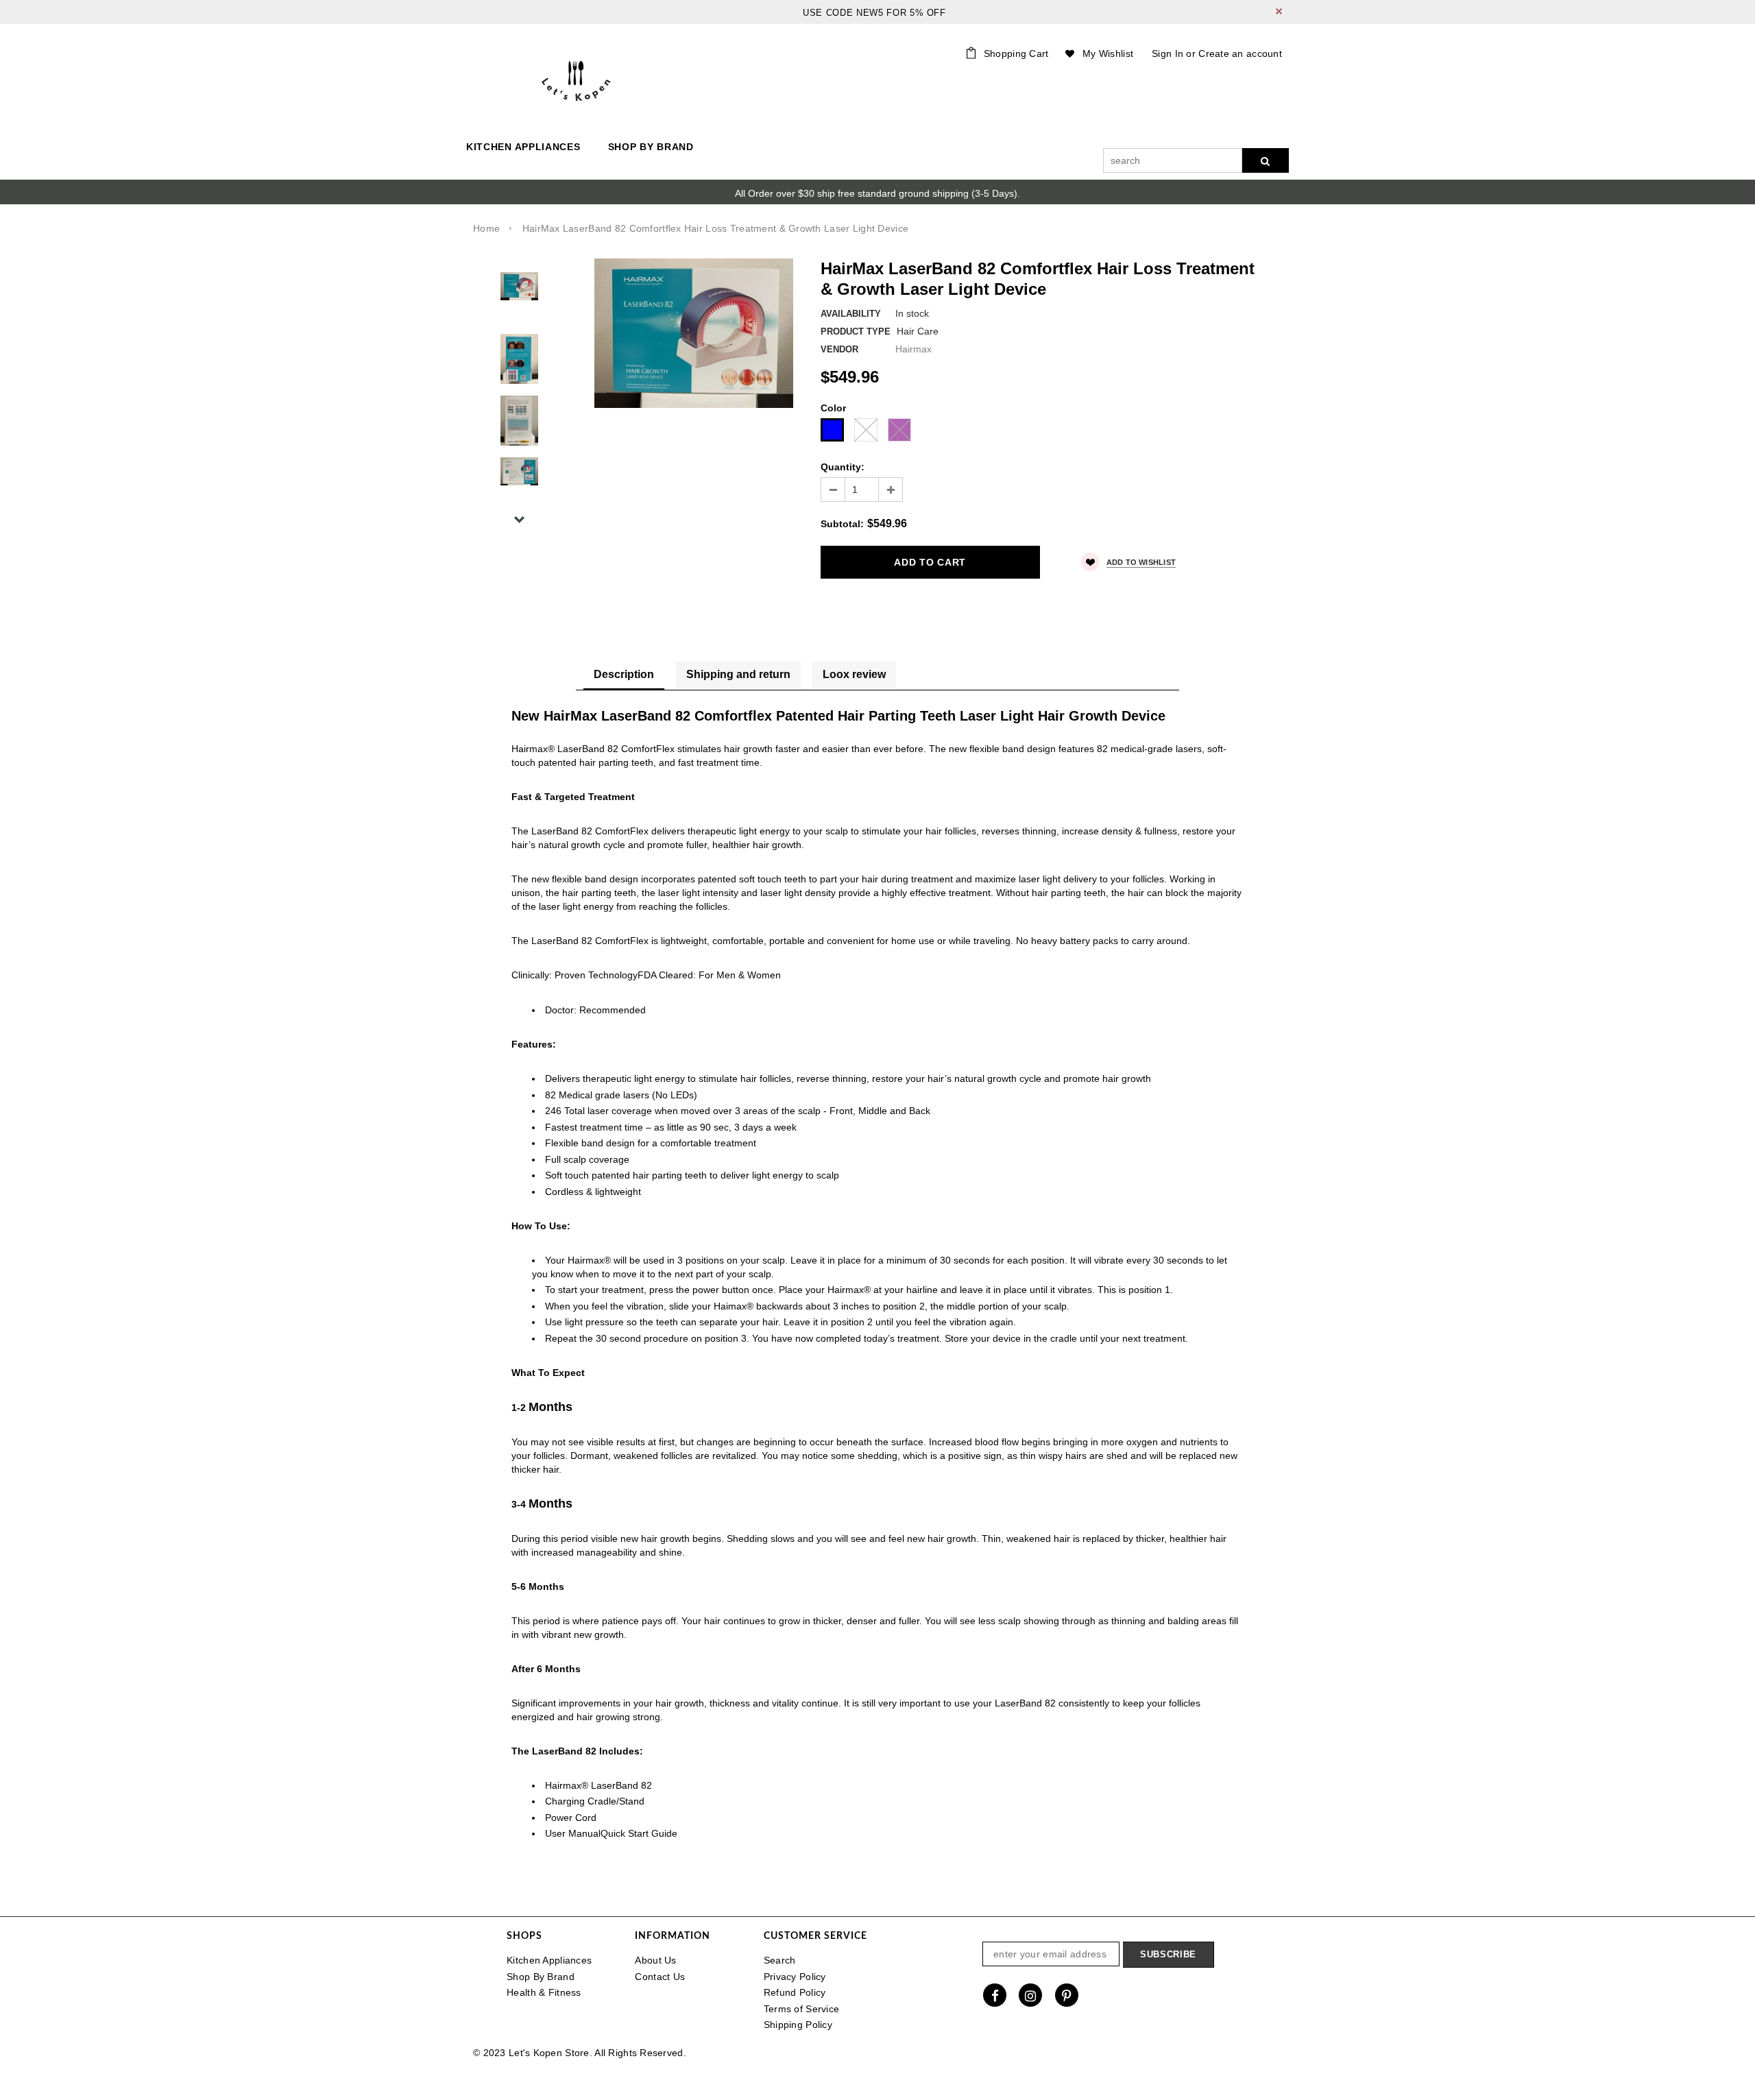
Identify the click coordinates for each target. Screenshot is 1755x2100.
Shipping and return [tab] (738, 674)
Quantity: (843, 467)
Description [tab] (624, 674)
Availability (851, 314)
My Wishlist (1108, 53)
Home (486, 228)
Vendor (839, 349)
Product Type (856, 331)
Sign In (1167, 53)
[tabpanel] (877, 1284)
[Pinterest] (1067, 1995)
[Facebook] (995, 1995)
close (1279, 11)
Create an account (1240, 53)
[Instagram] (1030, 1995)
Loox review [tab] (854, 674)
